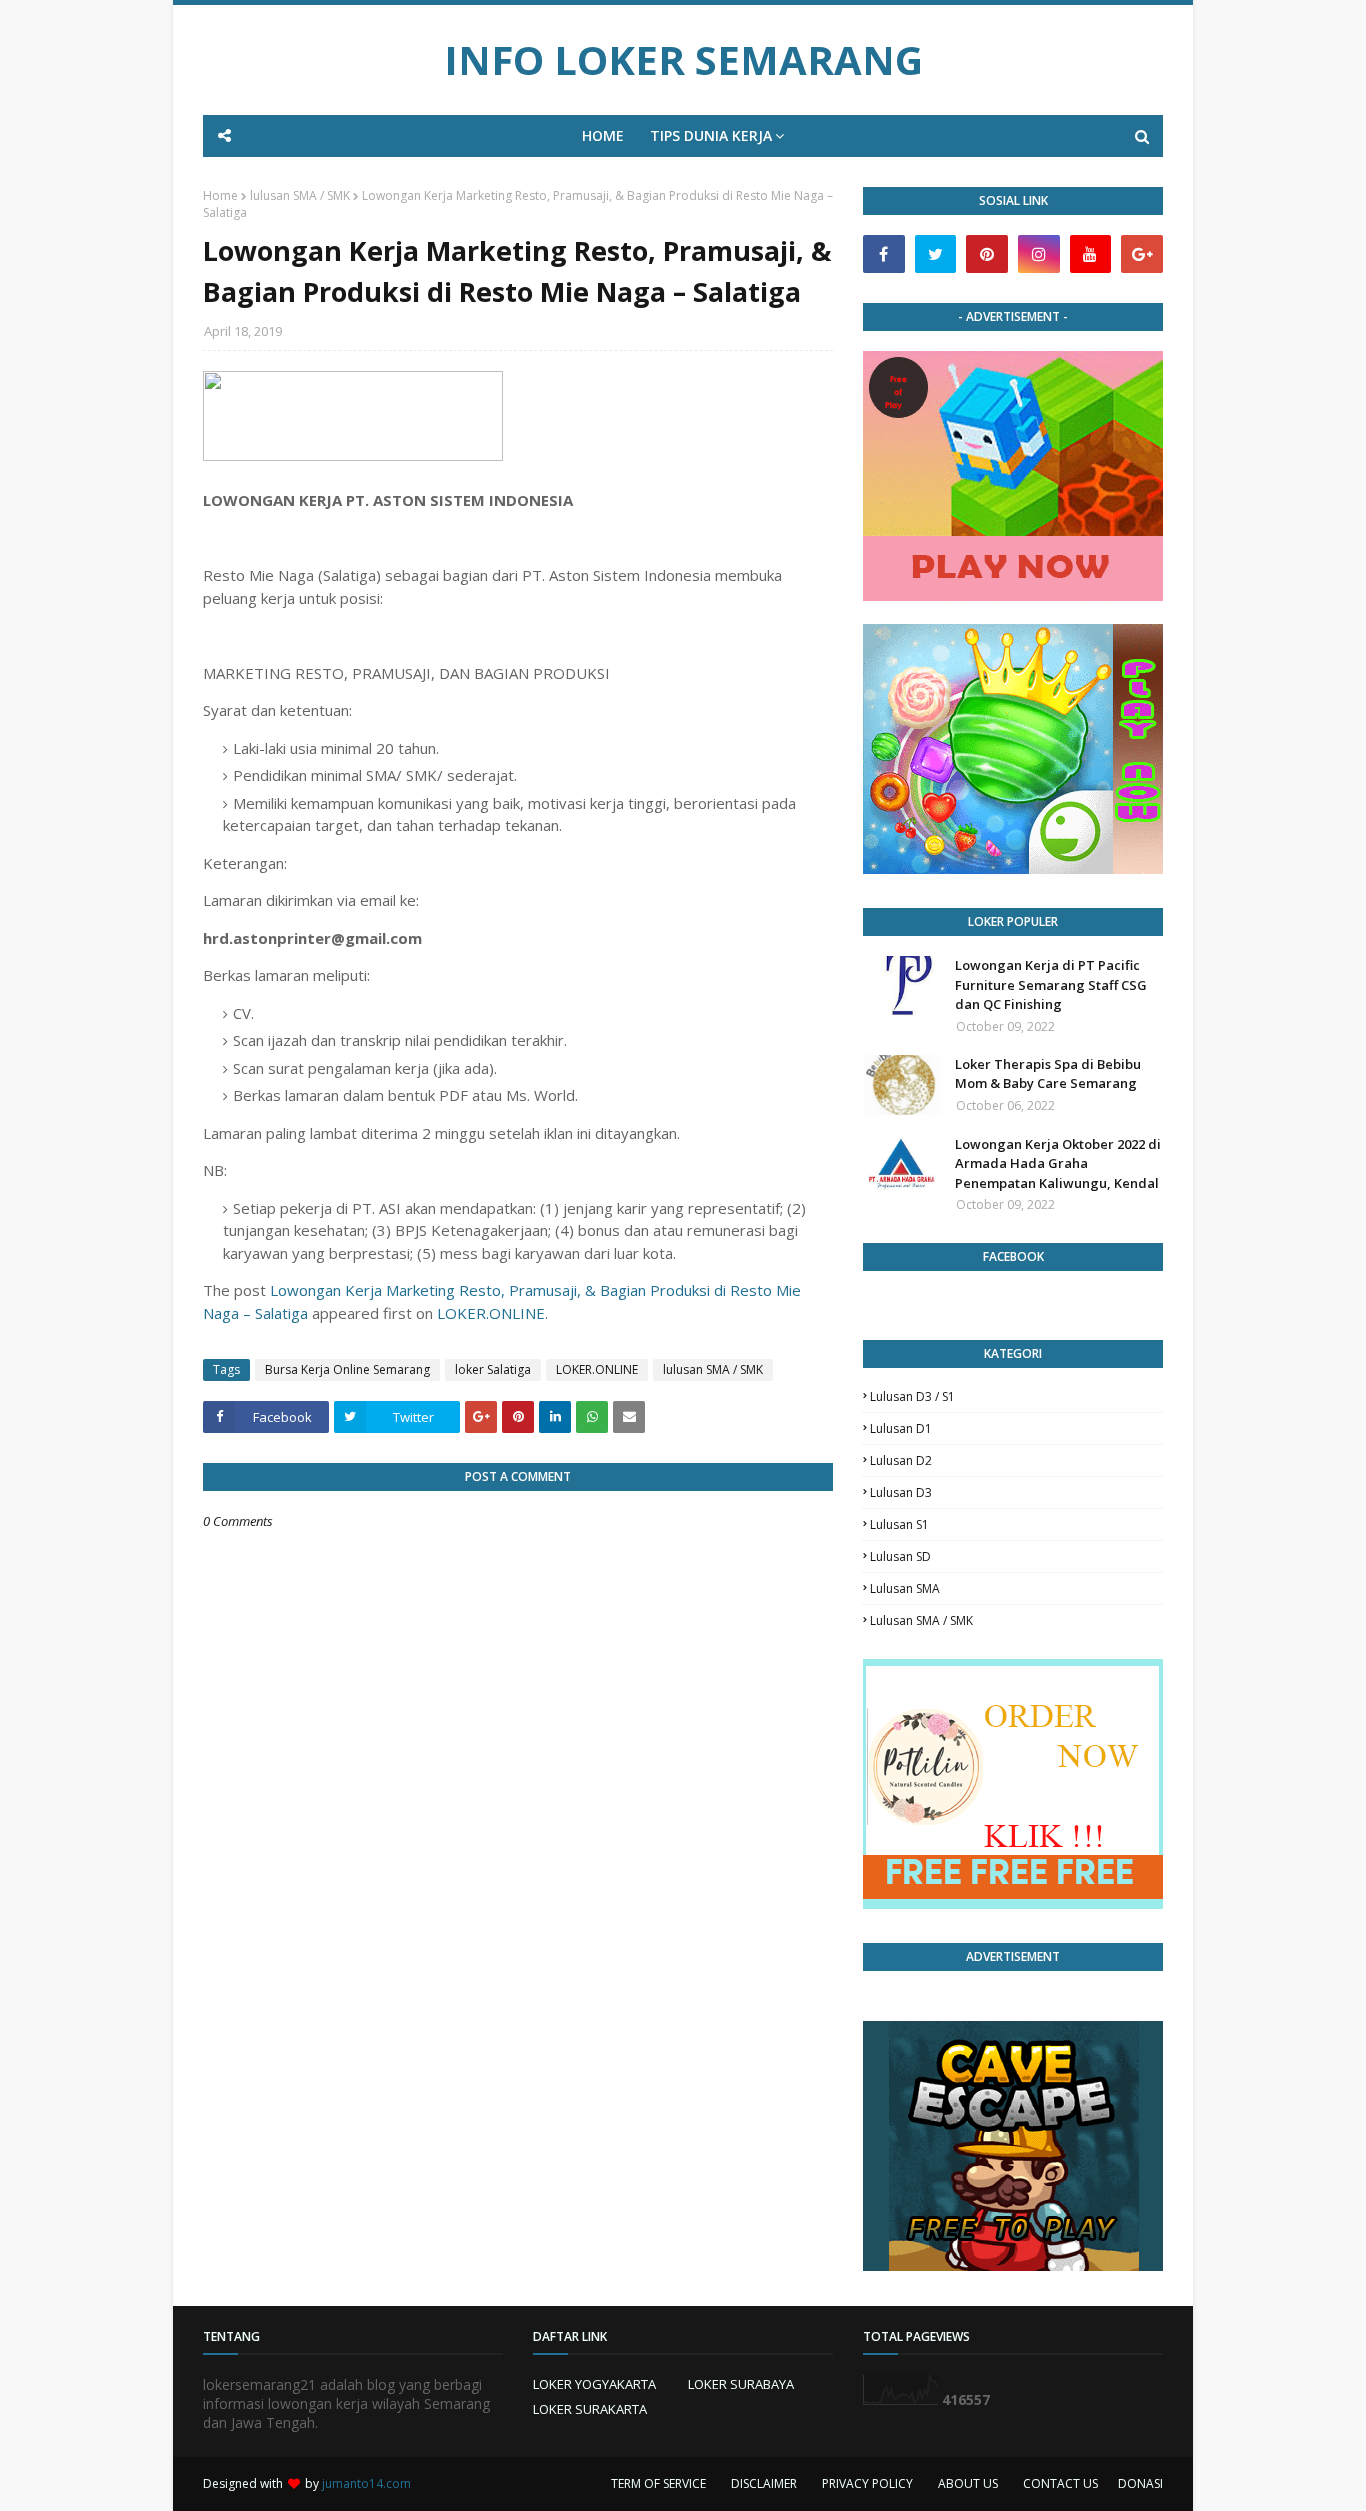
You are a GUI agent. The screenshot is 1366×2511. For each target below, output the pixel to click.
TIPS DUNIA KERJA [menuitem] (711, 135)
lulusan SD (900, 1556)
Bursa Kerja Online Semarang (347, 1369)
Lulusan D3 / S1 (912, 1396)
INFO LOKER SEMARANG (683, 59)
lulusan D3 (901, 1492)
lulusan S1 (899, 1524)
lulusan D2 (901, 1460)
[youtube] (1091, 254)
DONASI (1140, 2483)
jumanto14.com (366, 2483)
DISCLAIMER (764, 2483)
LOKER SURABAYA (741, 2384)
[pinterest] (987, 254)
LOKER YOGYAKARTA (594, 2384)
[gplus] (1142, 254)
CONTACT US (1060, 2483)
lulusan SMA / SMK (300, 195)
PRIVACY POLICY (867, 2483)
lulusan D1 (901, 1428)
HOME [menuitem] (603, 135)
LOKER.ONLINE (491, 1313)
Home (220, 195)
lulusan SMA (905, 1588)
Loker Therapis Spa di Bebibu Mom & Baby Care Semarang (1048, 1074)
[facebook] (884, 254)
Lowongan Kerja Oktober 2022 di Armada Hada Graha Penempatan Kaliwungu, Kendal (1058, 1163)
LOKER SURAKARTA (590, 2409)
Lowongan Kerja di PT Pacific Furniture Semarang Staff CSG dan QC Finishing (1051, 984)
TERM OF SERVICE (658, 2483)
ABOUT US (968, 2483)
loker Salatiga (493, 1369)
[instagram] (1039, 254)
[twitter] (936, 254)
